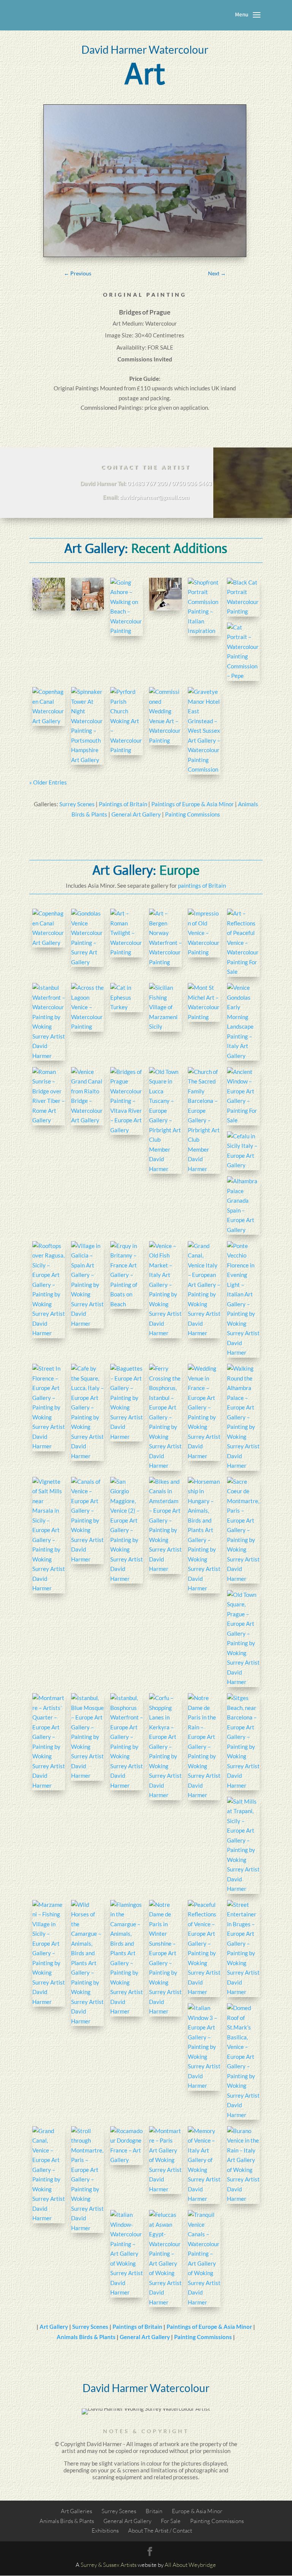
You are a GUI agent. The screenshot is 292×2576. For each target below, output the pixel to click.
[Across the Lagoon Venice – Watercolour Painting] (87, 1007)
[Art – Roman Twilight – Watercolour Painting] (127, 933)
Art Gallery (54, 2327)
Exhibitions (105, 2530)
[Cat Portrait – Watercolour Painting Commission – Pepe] (243, 652)
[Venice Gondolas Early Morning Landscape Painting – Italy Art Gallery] (243, 1022)
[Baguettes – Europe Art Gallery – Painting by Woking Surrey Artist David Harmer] (127, 1403)
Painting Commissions (193, 814)
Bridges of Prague (145, 312)
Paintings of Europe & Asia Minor (193, 804)
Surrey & (91, 2565)
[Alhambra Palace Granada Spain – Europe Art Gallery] (243, 1206)
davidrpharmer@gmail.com (155, 497)
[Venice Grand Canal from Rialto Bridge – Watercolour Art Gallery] (87, 1096)
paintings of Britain (202, 885)
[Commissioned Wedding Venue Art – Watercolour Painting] (165, 716)
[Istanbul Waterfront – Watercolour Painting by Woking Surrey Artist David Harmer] (49, 1022)
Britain (154, 2511)
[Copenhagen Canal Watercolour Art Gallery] (49, 706)
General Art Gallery (136, 814)
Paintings (87, 388)
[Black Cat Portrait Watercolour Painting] (243, 597)
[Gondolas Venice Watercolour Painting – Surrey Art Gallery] (87, 938)
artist (69, 2451)
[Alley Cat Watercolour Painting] (165, 594)
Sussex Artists (120, 2565)
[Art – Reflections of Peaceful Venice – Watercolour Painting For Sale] (243, 943)
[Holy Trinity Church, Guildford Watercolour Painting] (87, 594)
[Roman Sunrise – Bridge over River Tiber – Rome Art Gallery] (49, 1096)
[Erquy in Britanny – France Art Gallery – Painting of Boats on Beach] (127, 1275)
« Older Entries (48, 782)
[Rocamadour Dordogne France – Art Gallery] (127, 2146)
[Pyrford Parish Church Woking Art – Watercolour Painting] (127, 721)
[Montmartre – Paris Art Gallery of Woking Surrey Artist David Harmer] (165, 2160)
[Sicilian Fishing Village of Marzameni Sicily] (165, 1007)
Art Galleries (76, 2511)
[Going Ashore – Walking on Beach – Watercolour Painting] (127, 607)
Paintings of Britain (123, 804)
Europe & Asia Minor (197, 2511)
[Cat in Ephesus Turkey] (127, 998)
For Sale (171, 2521)
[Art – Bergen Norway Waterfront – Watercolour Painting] (165, 938)
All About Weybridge (190, 2565)
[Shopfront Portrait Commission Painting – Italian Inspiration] (204, 607)
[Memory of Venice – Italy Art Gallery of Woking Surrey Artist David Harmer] (204, 2165)
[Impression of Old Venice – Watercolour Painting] (204, 933)
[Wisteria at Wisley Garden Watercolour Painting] (49, 594)
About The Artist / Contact (160, 2530)
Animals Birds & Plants (86, 2337)
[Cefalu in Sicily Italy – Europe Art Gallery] (243, 1151)
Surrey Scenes (77, 804)
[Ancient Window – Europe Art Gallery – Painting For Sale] (243, 1096)
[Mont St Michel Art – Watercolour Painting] (204, 1002)
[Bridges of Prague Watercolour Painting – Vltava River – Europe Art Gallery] (127, 1101)
